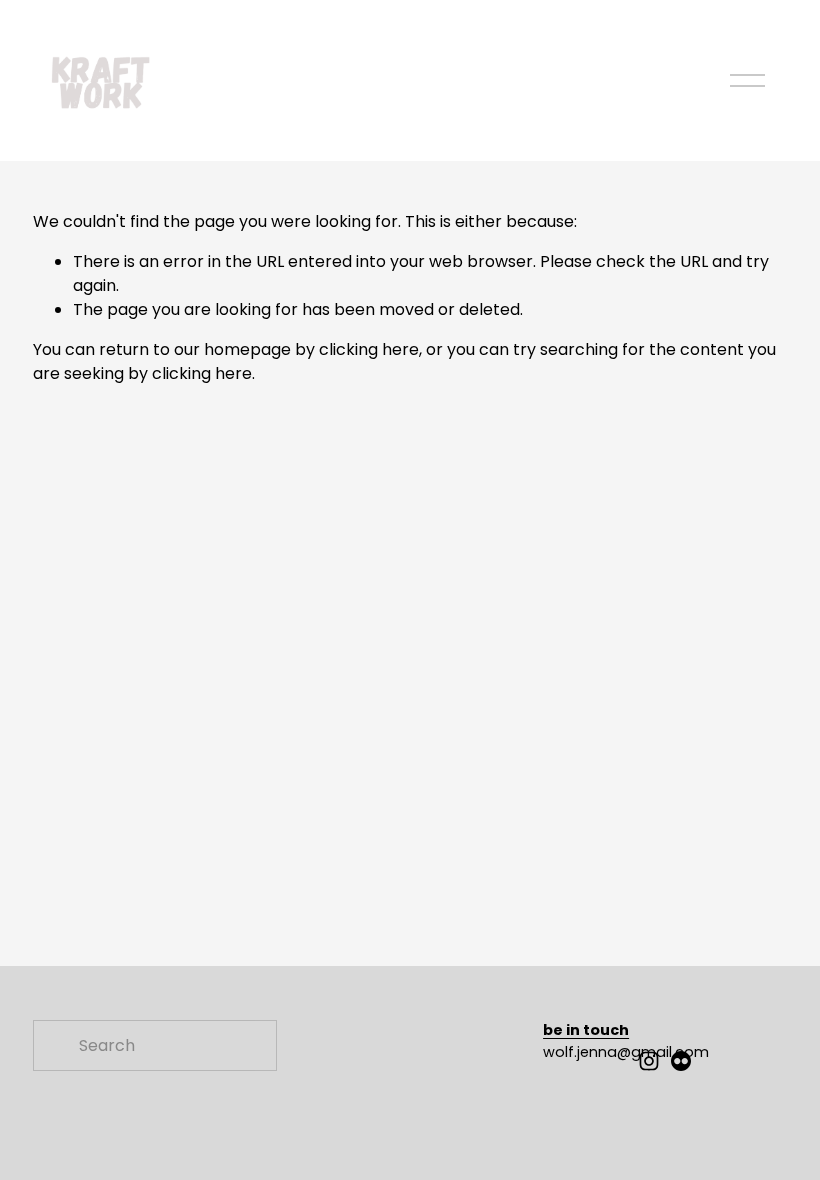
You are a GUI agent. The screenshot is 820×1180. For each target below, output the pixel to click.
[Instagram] (649, 1061)
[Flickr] (681, 1061)
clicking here (369, 349)
